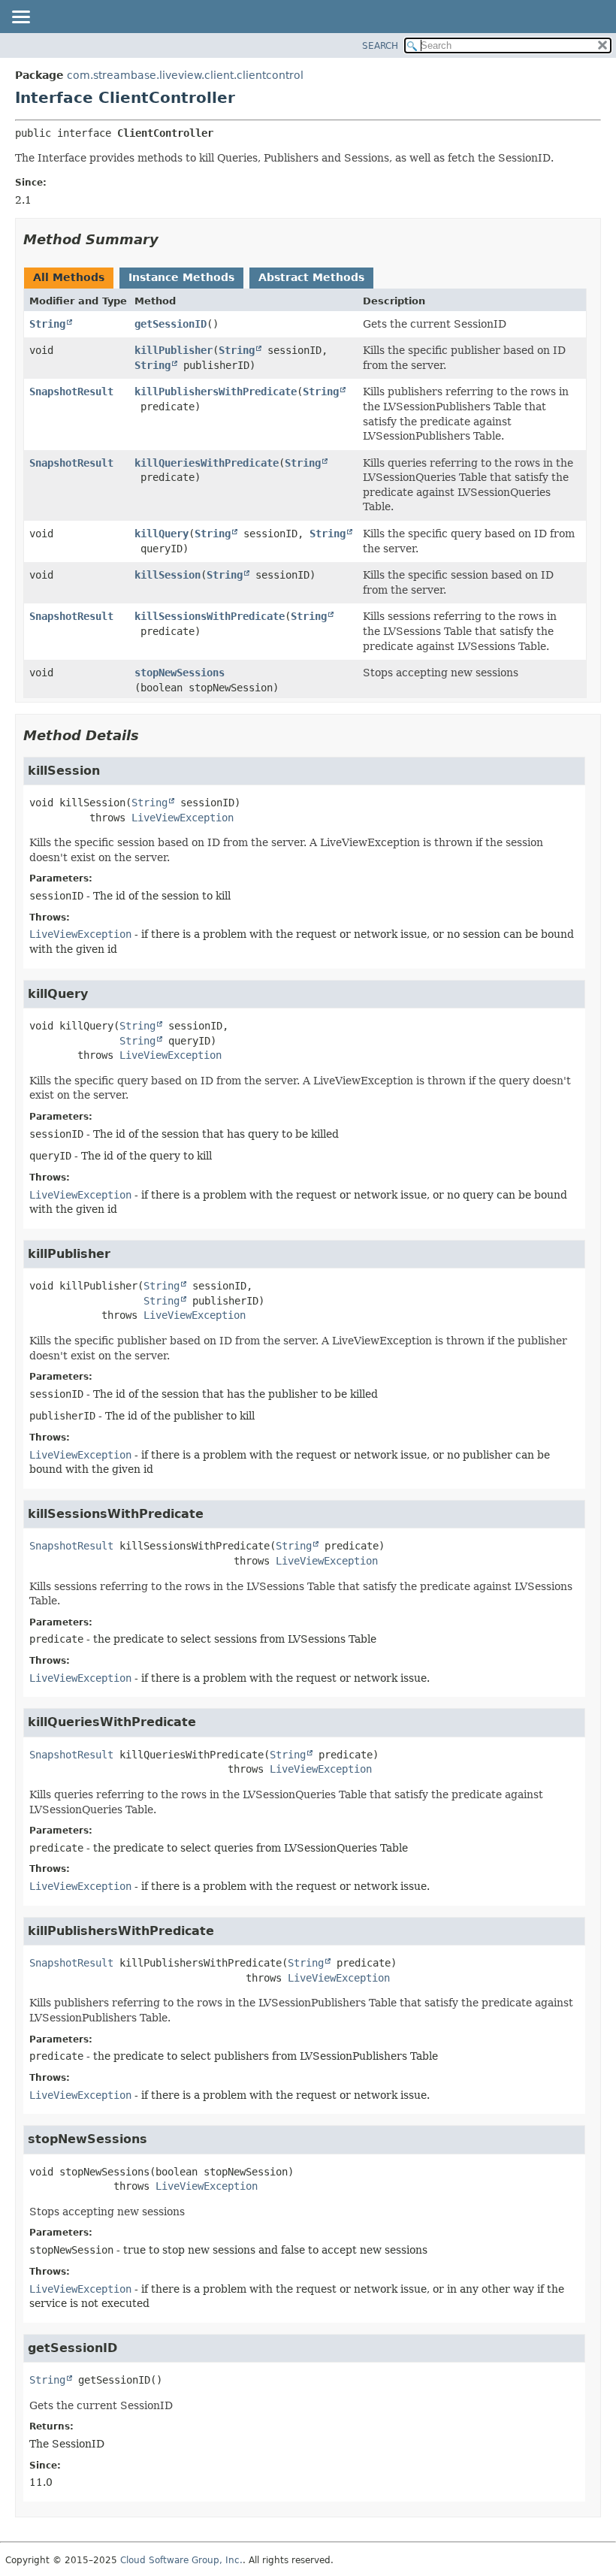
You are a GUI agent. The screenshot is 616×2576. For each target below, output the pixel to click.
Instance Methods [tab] (181, 277)
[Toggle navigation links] (20, 18)
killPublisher (174, 350)
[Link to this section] (169, 239)
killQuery (162, 534)
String (47, 324)
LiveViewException (183, 818)
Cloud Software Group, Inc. (181, 2560)
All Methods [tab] (69, 277)
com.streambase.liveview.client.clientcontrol (185, 75)
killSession (168, 575)
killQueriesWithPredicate (207, 463)
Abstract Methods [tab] (311, 277)
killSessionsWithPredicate (210, 616)
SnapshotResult (71, 392)
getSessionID (171, 324)
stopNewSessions (180, 673)
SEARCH (380, 46)
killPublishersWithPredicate (216, 392)
